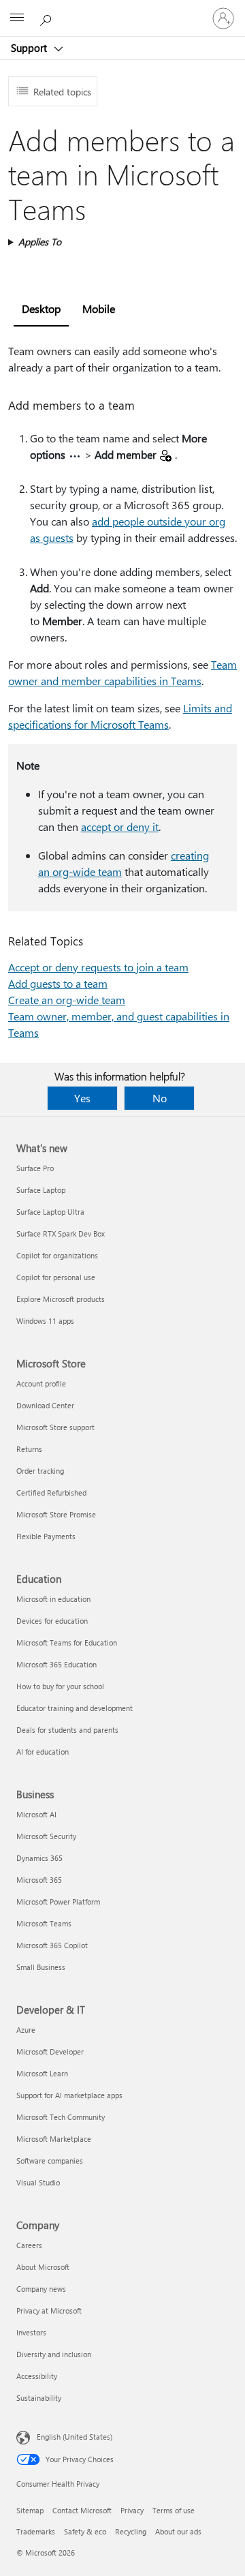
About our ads (178, 2531)
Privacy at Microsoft (49, 2310)
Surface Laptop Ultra (50, 1212)
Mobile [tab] (99, 308)
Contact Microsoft (82, 2510)
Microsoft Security (46, 1836)
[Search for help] (48, 18)
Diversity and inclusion (54, 2354)
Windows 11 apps (45, 1321)
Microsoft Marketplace (54, 2139)
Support (30, 48)
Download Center (45, 1405)
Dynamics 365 (39, 1858)
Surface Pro (35, 1168)
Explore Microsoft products (61, 1299)
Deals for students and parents (67, 1730)
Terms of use (174, 2510)
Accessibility (37, 2376)
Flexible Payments (46, 1536)
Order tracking (40, 1471)
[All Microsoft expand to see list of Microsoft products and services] (17, 18)
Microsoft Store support (55, 1427)
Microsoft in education (53, 1599)
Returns (29, 1449)
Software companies (50, 2161)
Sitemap (30, 2510)
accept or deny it (120, 827)
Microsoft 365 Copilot (52, 1945)
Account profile (41, 1383)
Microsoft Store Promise (56, 1514)
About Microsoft (43, 2267)
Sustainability (39, 2398)
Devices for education (52, 1621)
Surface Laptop (41, 1190)
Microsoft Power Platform (58, 1901)
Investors (31, 2332)
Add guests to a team (58, 983)
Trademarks (36, 2531)
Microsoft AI (36, 1814)
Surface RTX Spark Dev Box (61, 1233)
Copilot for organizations (57, 1255)
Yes (82, 1098)
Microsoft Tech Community (61, 2117)
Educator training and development (75, 1708)
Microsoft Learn (42, 2073)
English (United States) (75, 2437)
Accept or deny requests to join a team (98, 967)
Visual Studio (38, 2182)
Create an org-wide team (67, 1000)
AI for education (43, 1752)
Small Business (41, 1967)
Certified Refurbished (51, 1492)
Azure (26, 2030)
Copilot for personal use (56, 1277)
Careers (29, 2245)
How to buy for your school (60, 1686)
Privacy (132, 2510)
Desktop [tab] (41, 308)
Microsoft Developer (50, 2051)
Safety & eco (85, 2531)
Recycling (131, 2531)
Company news (41, 2289)
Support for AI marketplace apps (69, 2095)
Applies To (40, 242)
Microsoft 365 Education (56, 1664)
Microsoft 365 (39, 1880)
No (160, 1098)
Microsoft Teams (44, 1923)
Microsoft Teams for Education (67, 1642)
